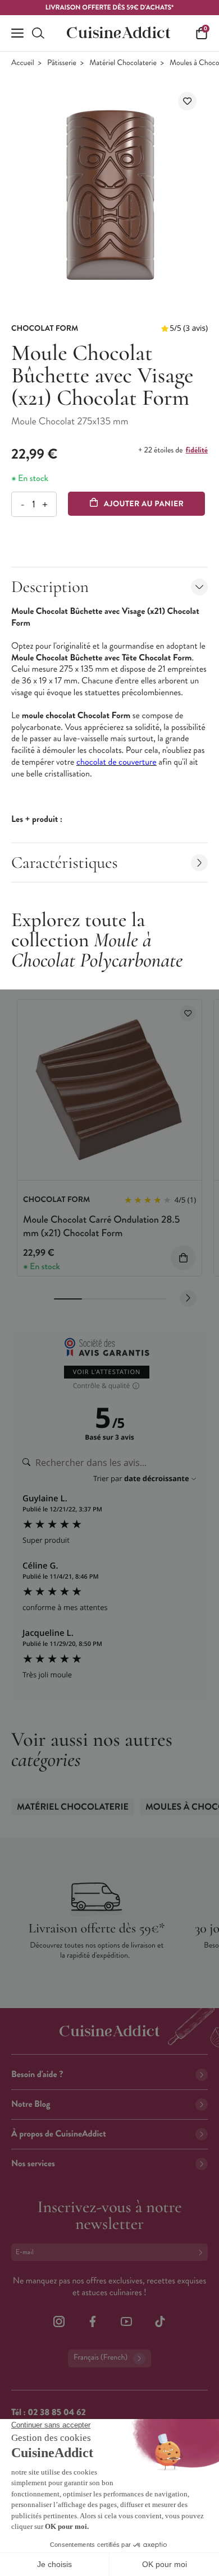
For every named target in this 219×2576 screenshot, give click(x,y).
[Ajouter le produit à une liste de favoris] (187, 101)
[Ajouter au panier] (183, 1258)
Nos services (33, 2164)
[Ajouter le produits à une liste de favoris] (188, 1013)
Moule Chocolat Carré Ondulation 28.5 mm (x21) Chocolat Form (101, 1226)
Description (50, 587)
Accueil (23, 63)
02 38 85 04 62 (56, 2413)
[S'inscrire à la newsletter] (203, 2252)
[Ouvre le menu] (17, 33)
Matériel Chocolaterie (123, 63)
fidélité (197, 450)
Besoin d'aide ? (37, 2075)
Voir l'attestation (107, 1372)
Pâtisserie (62, 63)
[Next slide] (188, 1298)
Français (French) (101, 2358)
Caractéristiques (65, 862)
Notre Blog (31, 2104)
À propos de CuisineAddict (59, 2134)
